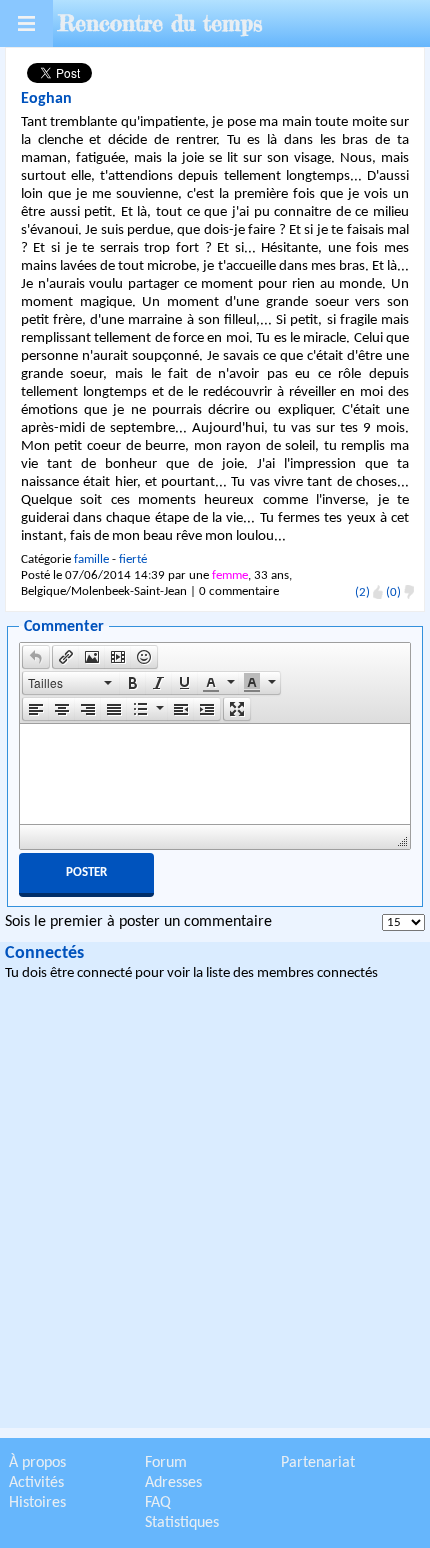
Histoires (37, 1503)
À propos (37, 1463)
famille (91, 559)
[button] (36, 657)
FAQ (158, 1503)
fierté (133, 559)
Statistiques (182, 1523)
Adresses (173, 1483)
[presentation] (36, 657)
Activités (36, 1483)
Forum (166, 1463)
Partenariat (318, 1463)
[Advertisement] (215, 1208)
